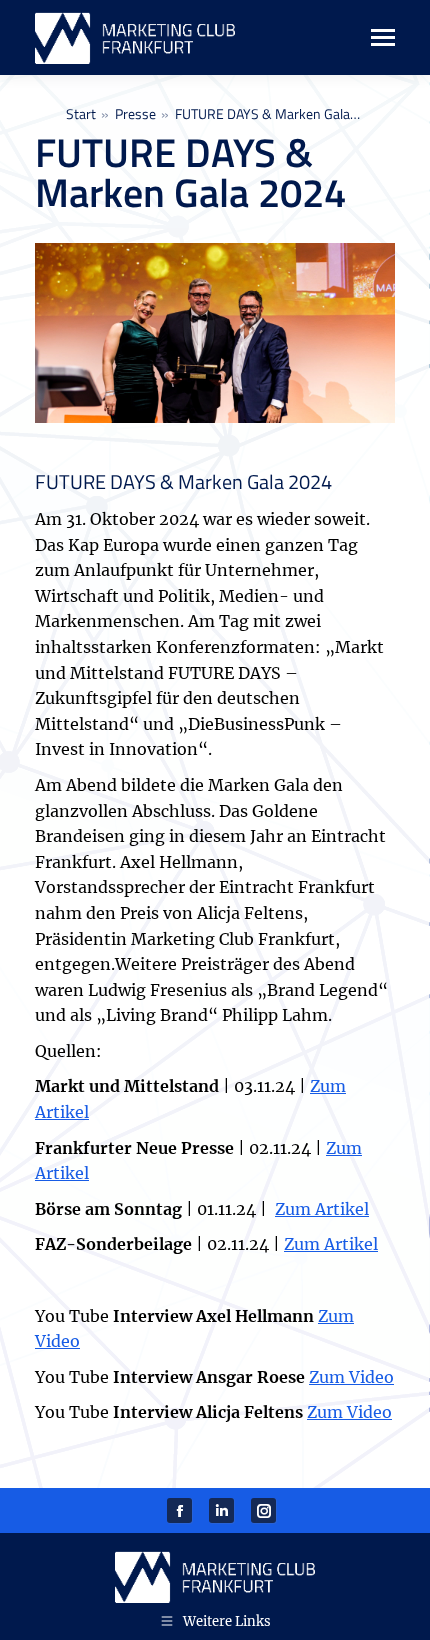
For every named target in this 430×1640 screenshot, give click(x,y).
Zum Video (351, 1377)
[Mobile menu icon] (372, 37)
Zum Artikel (322, 1209)
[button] (36, 1604)
